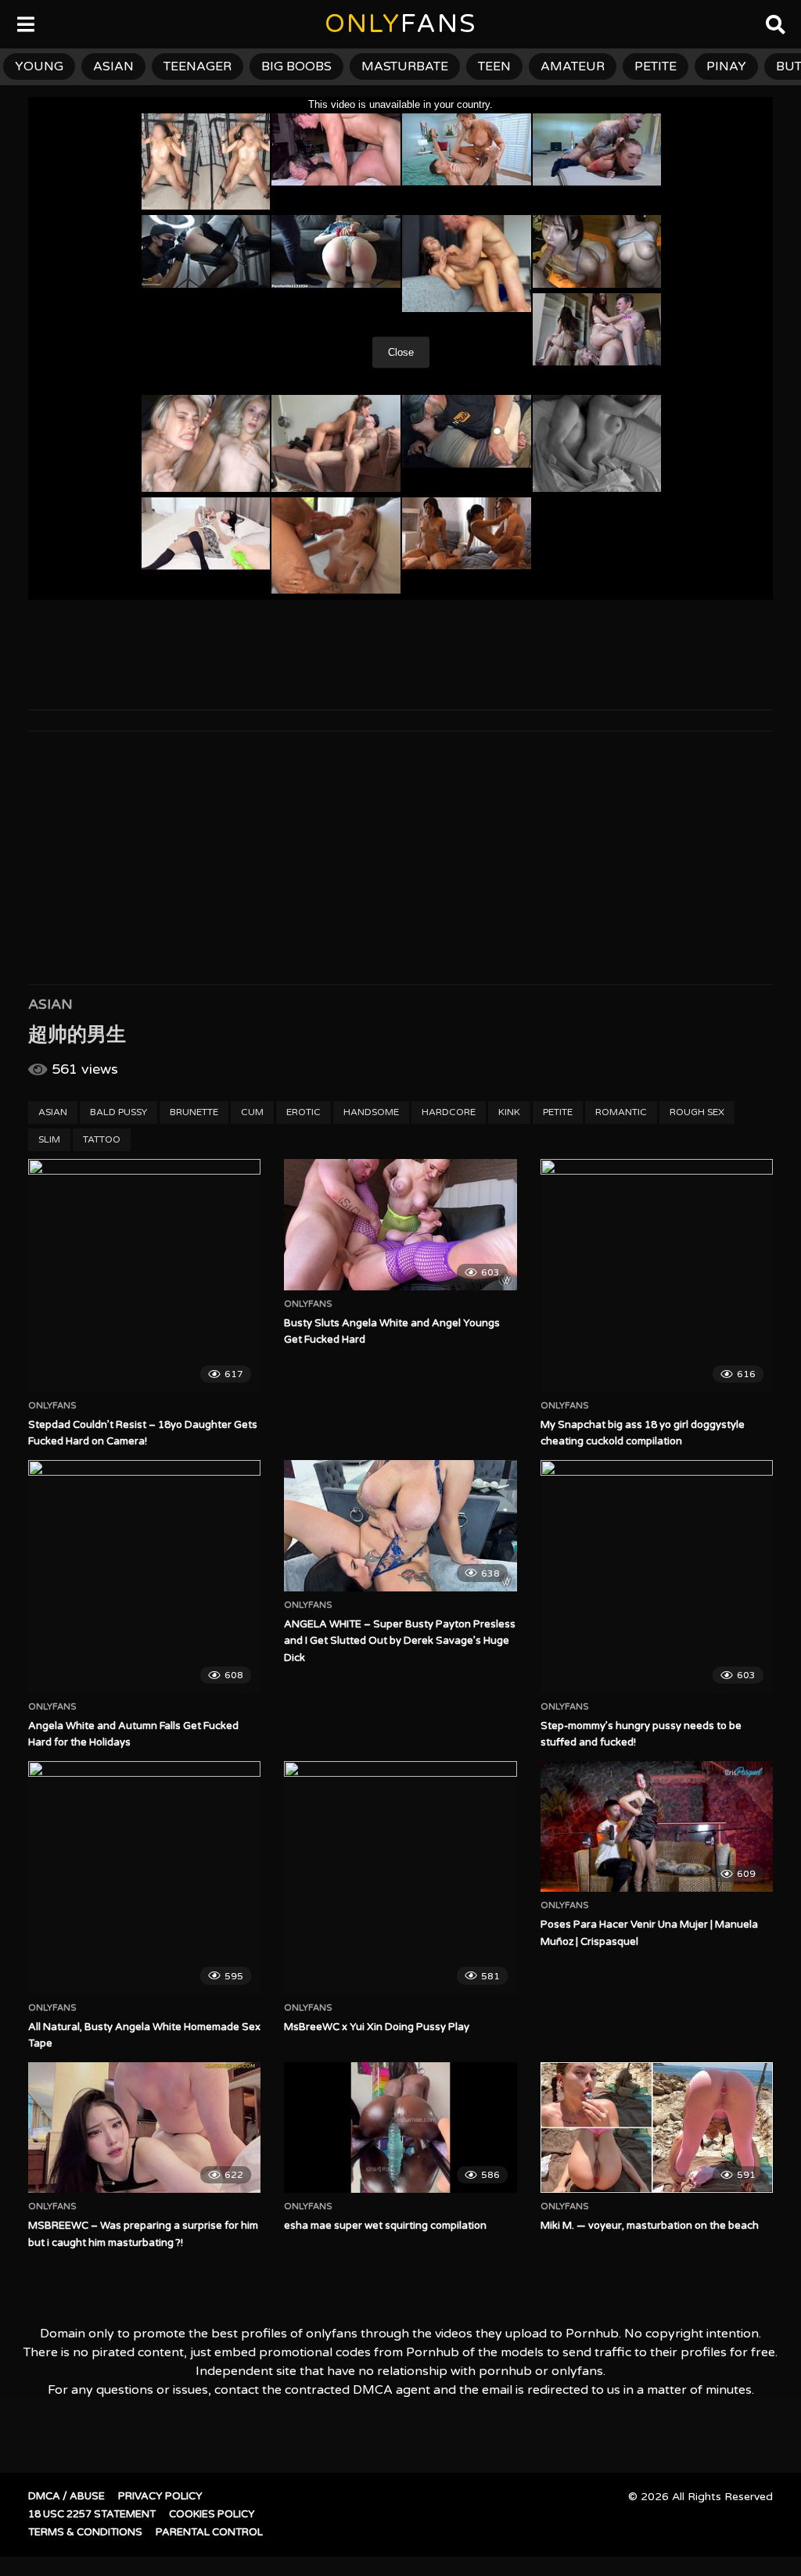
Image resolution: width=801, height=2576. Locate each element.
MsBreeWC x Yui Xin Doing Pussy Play (377, 2027)
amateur (573, 66)
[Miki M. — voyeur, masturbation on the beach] (657, 2128)
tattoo (102, 1139)
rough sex (697, 1112)
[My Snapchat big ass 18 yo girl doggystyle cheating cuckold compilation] (657, 1275)
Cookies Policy (212, 2514)
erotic (304, 1112)
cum (252, 1112)
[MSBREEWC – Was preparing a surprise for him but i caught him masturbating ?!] (144, 2128)
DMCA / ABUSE (66, 2496)
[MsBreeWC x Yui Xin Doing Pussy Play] (400, 1877)
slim (49, 1139)
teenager (198, 66)
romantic (621, 1112)
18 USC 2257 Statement (92, 2514)
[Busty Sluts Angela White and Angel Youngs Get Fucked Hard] (400, 1224)
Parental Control (209, 2532)
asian (113, 66)
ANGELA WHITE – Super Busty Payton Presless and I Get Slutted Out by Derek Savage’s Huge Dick (400, 1641)
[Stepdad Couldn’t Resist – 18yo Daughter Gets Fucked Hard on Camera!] (144, 1275)
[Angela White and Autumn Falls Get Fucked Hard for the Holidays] (144, 1576)
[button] (25, 23)
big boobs (296, 66)
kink (509, 1112)
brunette (194, 1112)
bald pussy (119, 1112)
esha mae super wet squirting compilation (385, 2226)
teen (494, 66)
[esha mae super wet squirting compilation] (400, 2128)
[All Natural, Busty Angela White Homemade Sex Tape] (144, 1877)
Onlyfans (52, 1406)
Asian (50, 1004)
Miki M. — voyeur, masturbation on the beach (650, 2226)
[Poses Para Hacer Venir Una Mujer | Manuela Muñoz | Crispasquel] (657, 1826)
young (39, 66)
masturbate (405, 66)
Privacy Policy (160, 2496)
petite (656, 66)
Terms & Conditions (85, 2532)
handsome (371, 1112)
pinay (726, 66)
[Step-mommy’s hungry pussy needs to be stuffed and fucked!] (657, 1576)
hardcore (449, 1112)
